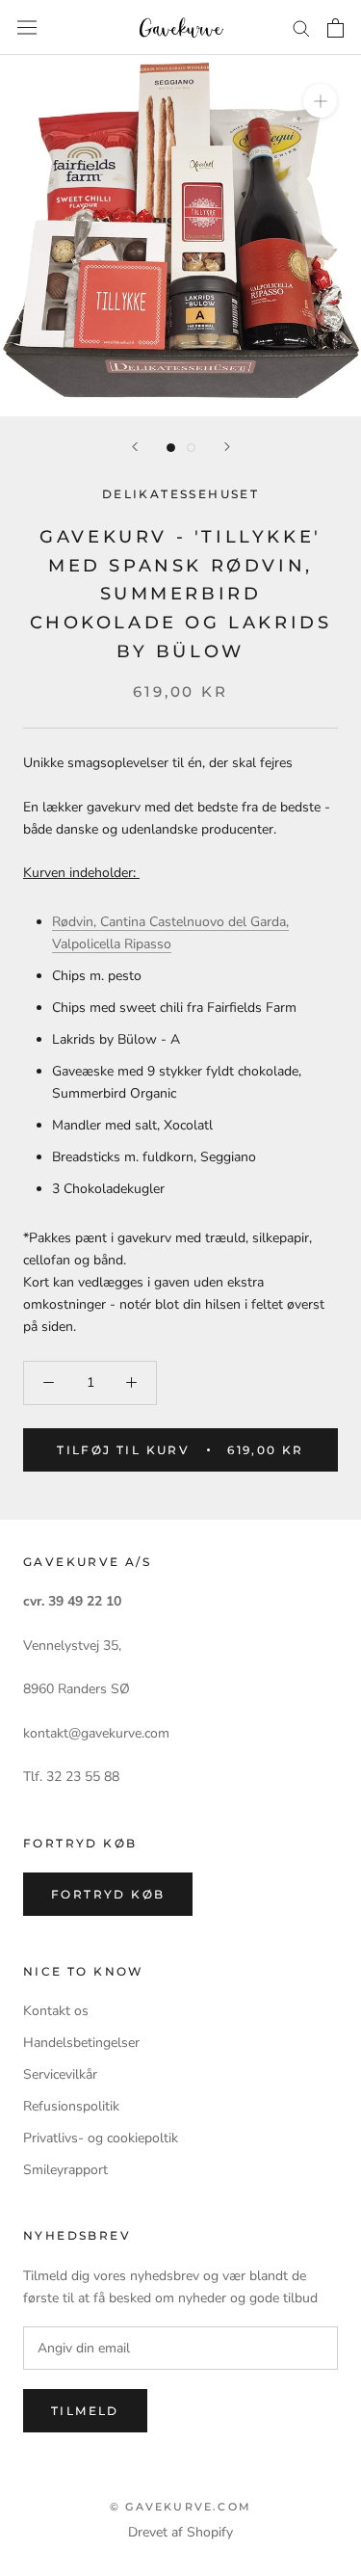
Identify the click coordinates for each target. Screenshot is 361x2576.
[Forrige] (135, 447)
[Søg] (301, 27)
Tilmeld (85, 2411)
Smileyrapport (65, 2170)
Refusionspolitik (71, 2106)
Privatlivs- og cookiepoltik (101, 2138)
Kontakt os (56, 2011)
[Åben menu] (27, 27)
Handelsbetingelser (81, 2043)
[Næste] (227, 447)
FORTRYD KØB (108, 1894)
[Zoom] (320, 101)
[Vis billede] (171, 448)
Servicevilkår (60, 2074)
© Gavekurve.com (180, 2507)
